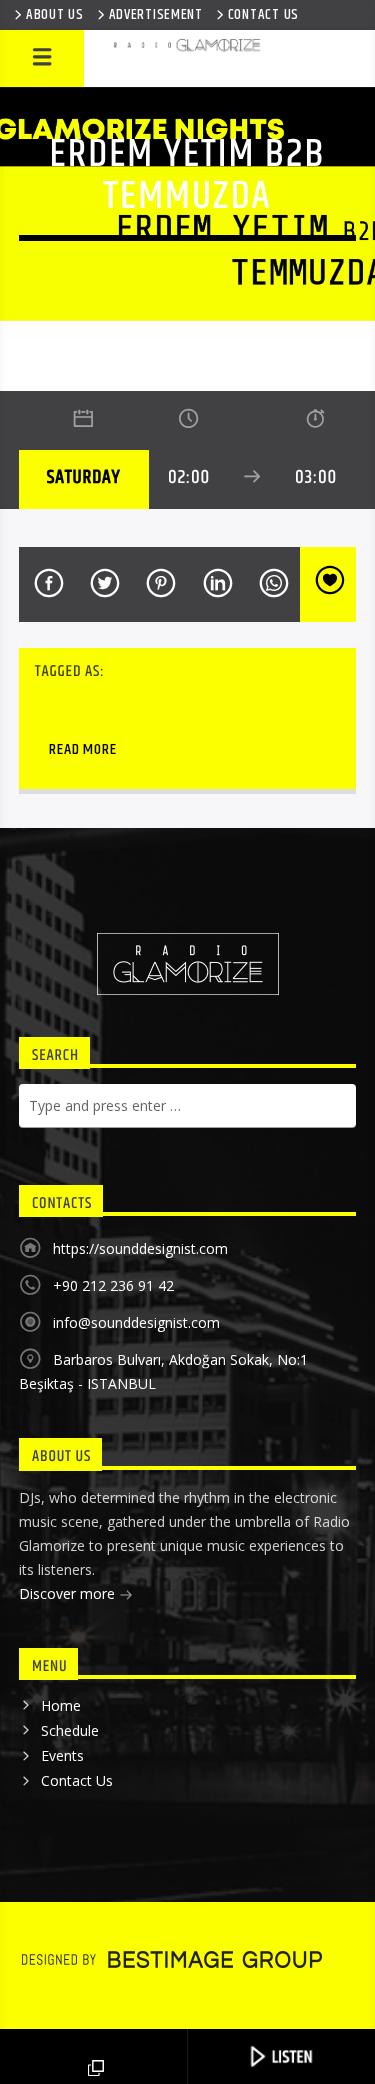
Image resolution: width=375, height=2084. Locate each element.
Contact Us (77, 1780)
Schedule (70, 1730)
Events (62, 1755)
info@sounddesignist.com (136, 1322)
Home (61, 1705)
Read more (82, 749)
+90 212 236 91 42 (113, 1285)
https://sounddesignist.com (140, 1248)
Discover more (69, 1593)
